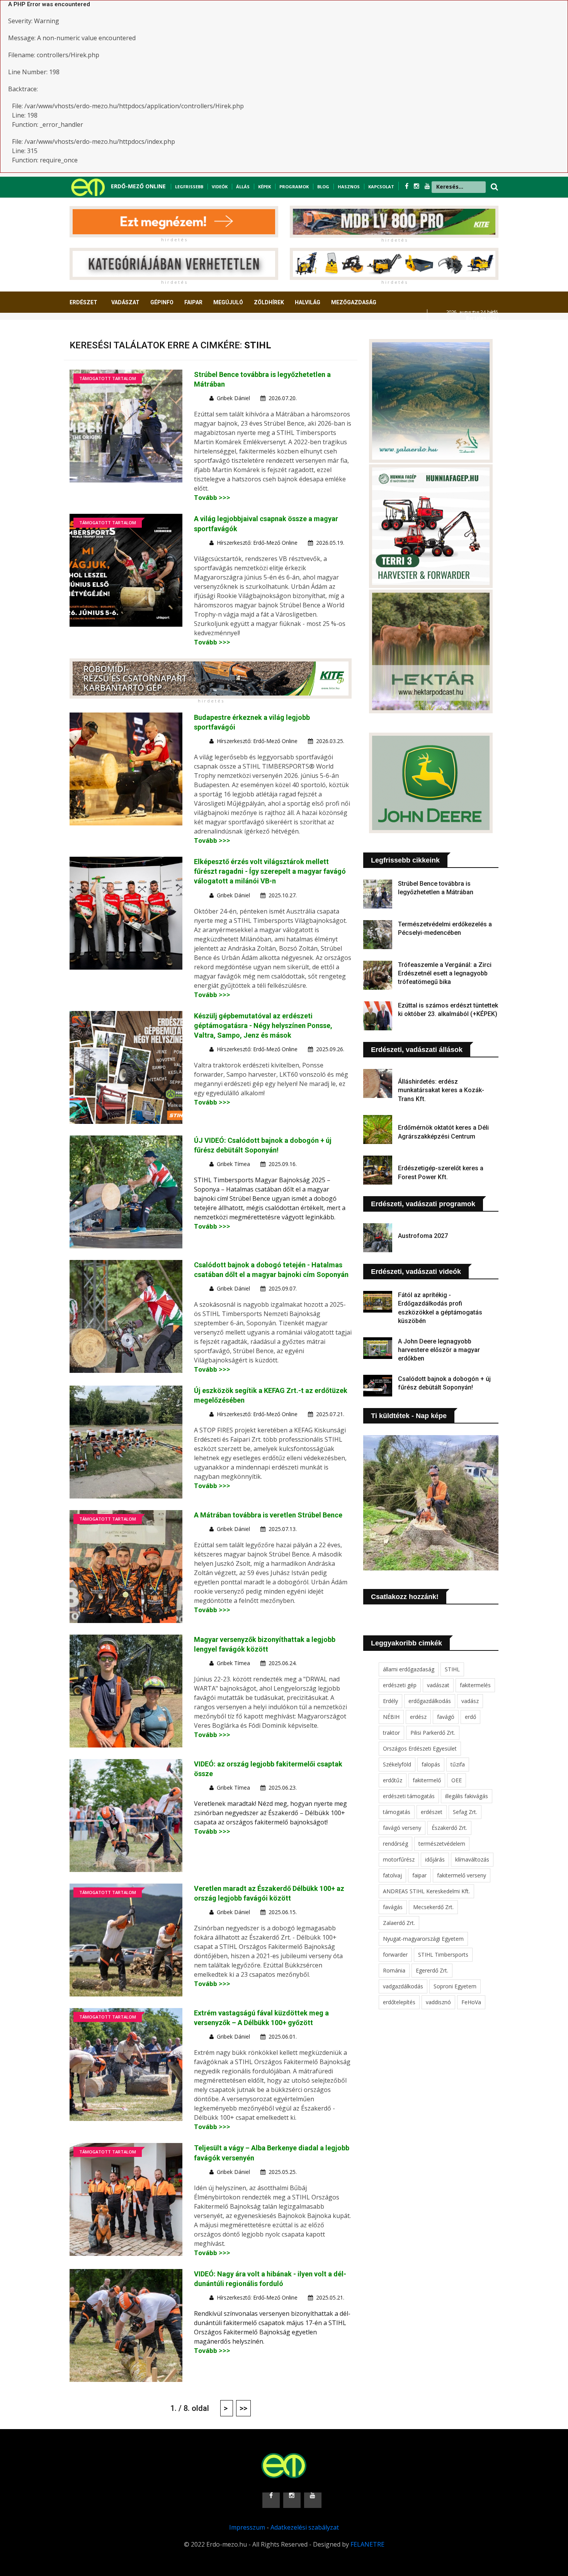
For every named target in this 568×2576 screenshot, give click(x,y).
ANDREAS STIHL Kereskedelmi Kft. (426, 1891)
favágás (393, 1907)
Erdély (390, 1701)
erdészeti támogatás (409, 1796)
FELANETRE (367, 2544)
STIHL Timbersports (443, 1955)
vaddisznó (438, 2002)
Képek (264, 187)
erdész (418, 1717)
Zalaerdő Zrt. (399, 1923)
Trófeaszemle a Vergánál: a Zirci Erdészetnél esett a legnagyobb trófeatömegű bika (445, 973)
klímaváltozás (472, 1859)
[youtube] (427, 186)
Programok (294, 187)
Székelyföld (397, 1764)
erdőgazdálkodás (430, 1701)
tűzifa (458, 1764)
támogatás (397, 1812)
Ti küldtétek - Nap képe (409, 1416)
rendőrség (395, 1844)
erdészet (432, 1812)
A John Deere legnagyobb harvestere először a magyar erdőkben (439, 1350)
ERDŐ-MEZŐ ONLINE (138, 186)
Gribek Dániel (233, 398)
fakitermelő (427, 1780)
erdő (470, 1717)
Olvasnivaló (92, 331)
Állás (243, 187)
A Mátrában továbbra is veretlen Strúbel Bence (268, 1515)
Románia (394, 1970)
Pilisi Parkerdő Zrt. (433, 1733)
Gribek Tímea (233, 1164)
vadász (470, 1701)
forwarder (395, 1955)
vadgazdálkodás (403, 1986)
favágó (446, 1717)
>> (243, 2408)
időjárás (435, 1859)
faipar (419, 1875)
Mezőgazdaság (354, 302)
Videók (220, 187)
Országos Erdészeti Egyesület (420, 1748)
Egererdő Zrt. (432, 1970)
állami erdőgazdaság (409, 1669)
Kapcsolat (381, 187)
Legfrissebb (189, 187)
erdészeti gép (400, 1685)
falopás (431, 1764)
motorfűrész (399, 1859)
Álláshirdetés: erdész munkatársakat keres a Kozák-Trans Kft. (441, 1090)
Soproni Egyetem (455, 1986)
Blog (323, 187)
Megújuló (228, 302)
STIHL (452, 1669)
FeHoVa (471, 2002)
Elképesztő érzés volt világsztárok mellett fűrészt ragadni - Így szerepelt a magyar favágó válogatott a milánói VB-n (270, 871)
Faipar (193, 302)
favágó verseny (402, 1828)
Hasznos (349, 187)
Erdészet (83, 302)
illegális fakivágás (467, 1796)
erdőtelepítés (399, 2002)
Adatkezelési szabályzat (305, 2527)
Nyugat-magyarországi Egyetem (423, 1939)
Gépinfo (162, 302)
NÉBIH (391, 1717)
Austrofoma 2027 (423, 1236)
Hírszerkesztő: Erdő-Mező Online (257, 543)
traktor (391, 1733)
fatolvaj (392, 1875)
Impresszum (247, 2527)
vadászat (438, 1685)
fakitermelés (475, 1685)
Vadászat (125, 302)
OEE (457, 1780)
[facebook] (407, 186)
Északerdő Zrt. (449, 1828)
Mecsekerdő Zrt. (433, 1907)
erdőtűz (393, 1780)
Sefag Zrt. (465, 1812)
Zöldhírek (269, 302)
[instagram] (417, 186)
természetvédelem (442, 1844)
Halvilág (308, 302)
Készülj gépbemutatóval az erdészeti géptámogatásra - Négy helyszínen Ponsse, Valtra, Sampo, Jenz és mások (263, 1025)
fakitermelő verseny (462, 1875)
